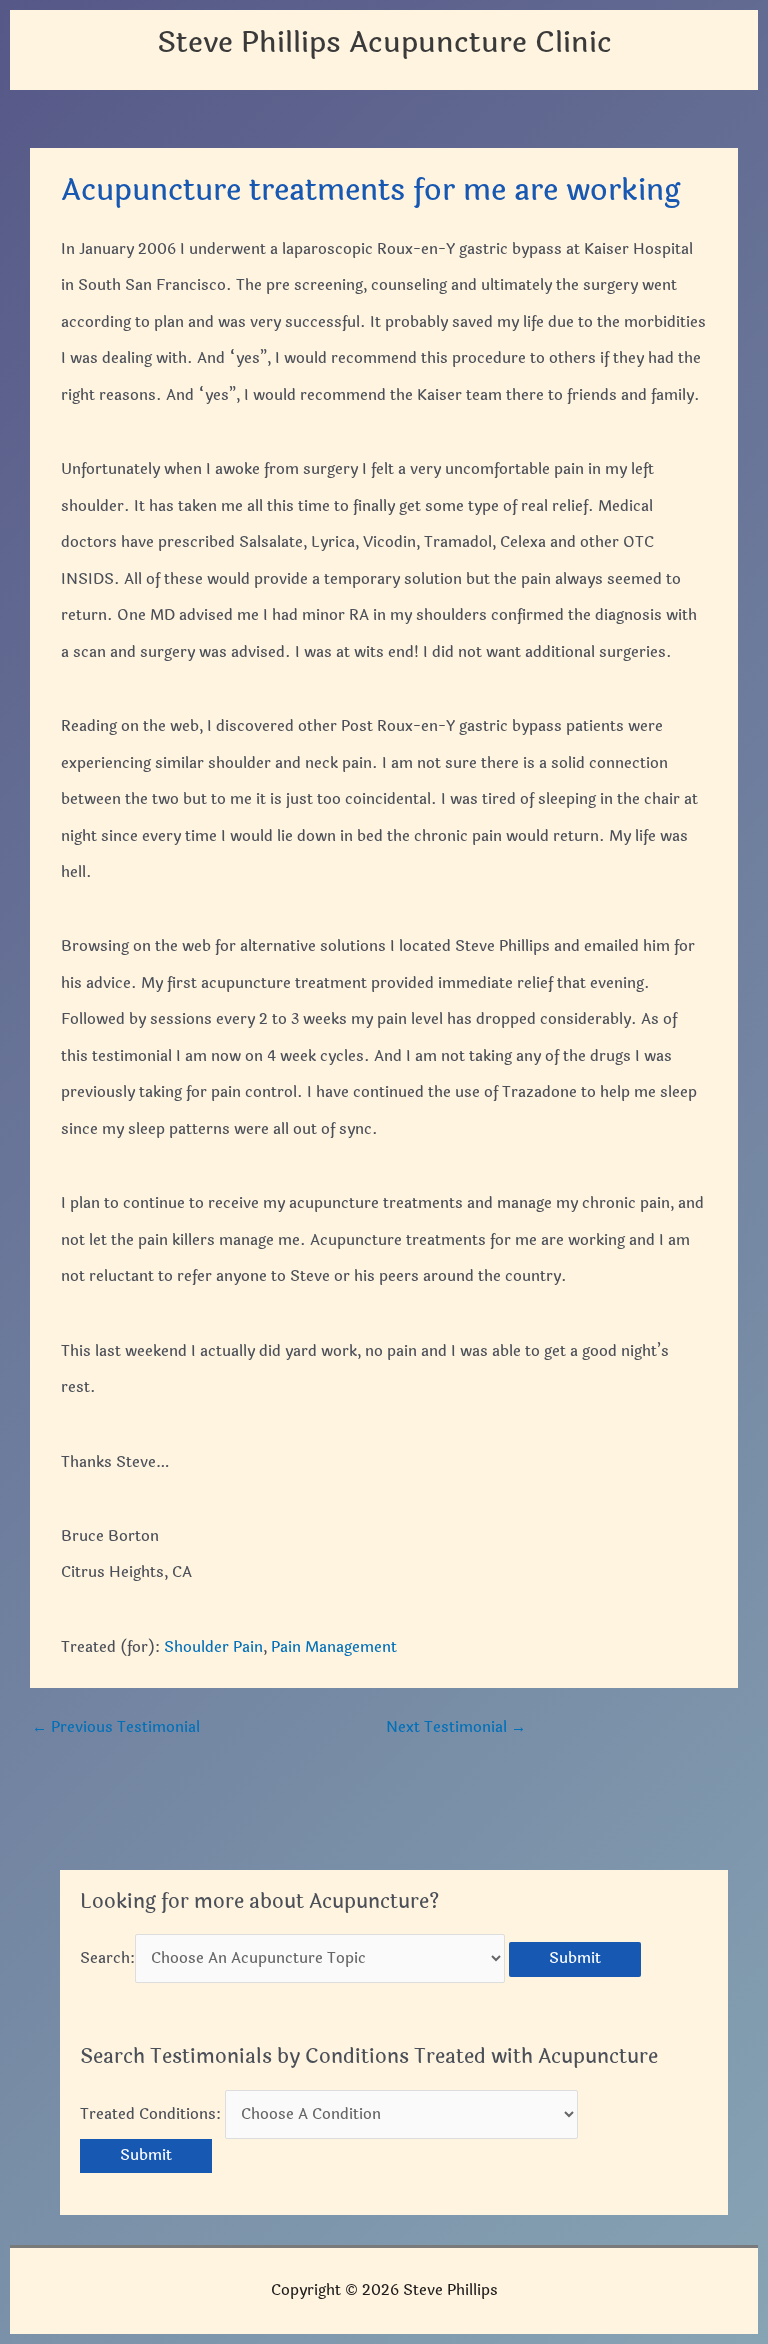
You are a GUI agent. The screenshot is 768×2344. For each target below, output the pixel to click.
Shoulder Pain (213, 1647)
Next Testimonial (456, 1727)
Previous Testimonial (116, 1727)
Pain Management (334, 1647)
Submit (575, 1958)
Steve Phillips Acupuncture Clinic (384, 42)
